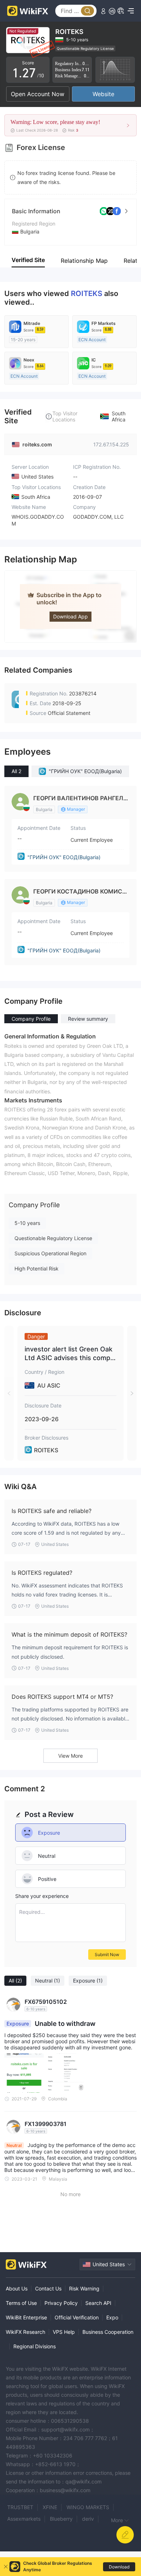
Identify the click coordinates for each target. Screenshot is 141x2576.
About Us (17, 2288)
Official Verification (77, 2317)
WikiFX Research (25, 2332)
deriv (88, 2519)
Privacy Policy (61, 2303)
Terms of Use (21, 2303)
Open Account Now (38, 94)
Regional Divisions (35, 2346)
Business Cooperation (108, 2332)
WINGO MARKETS (88, 2507)
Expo (112, 2317)
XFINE (50, 2507)
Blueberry (61, 2519)
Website (103, 94)
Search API (98, 2303)
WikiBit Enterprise (26, 2317)
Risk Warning (84, 2288)
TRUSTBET (20, 2507)
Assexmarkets (24, 2519)
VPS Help (64, 2332)
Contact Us (48, 2288)
